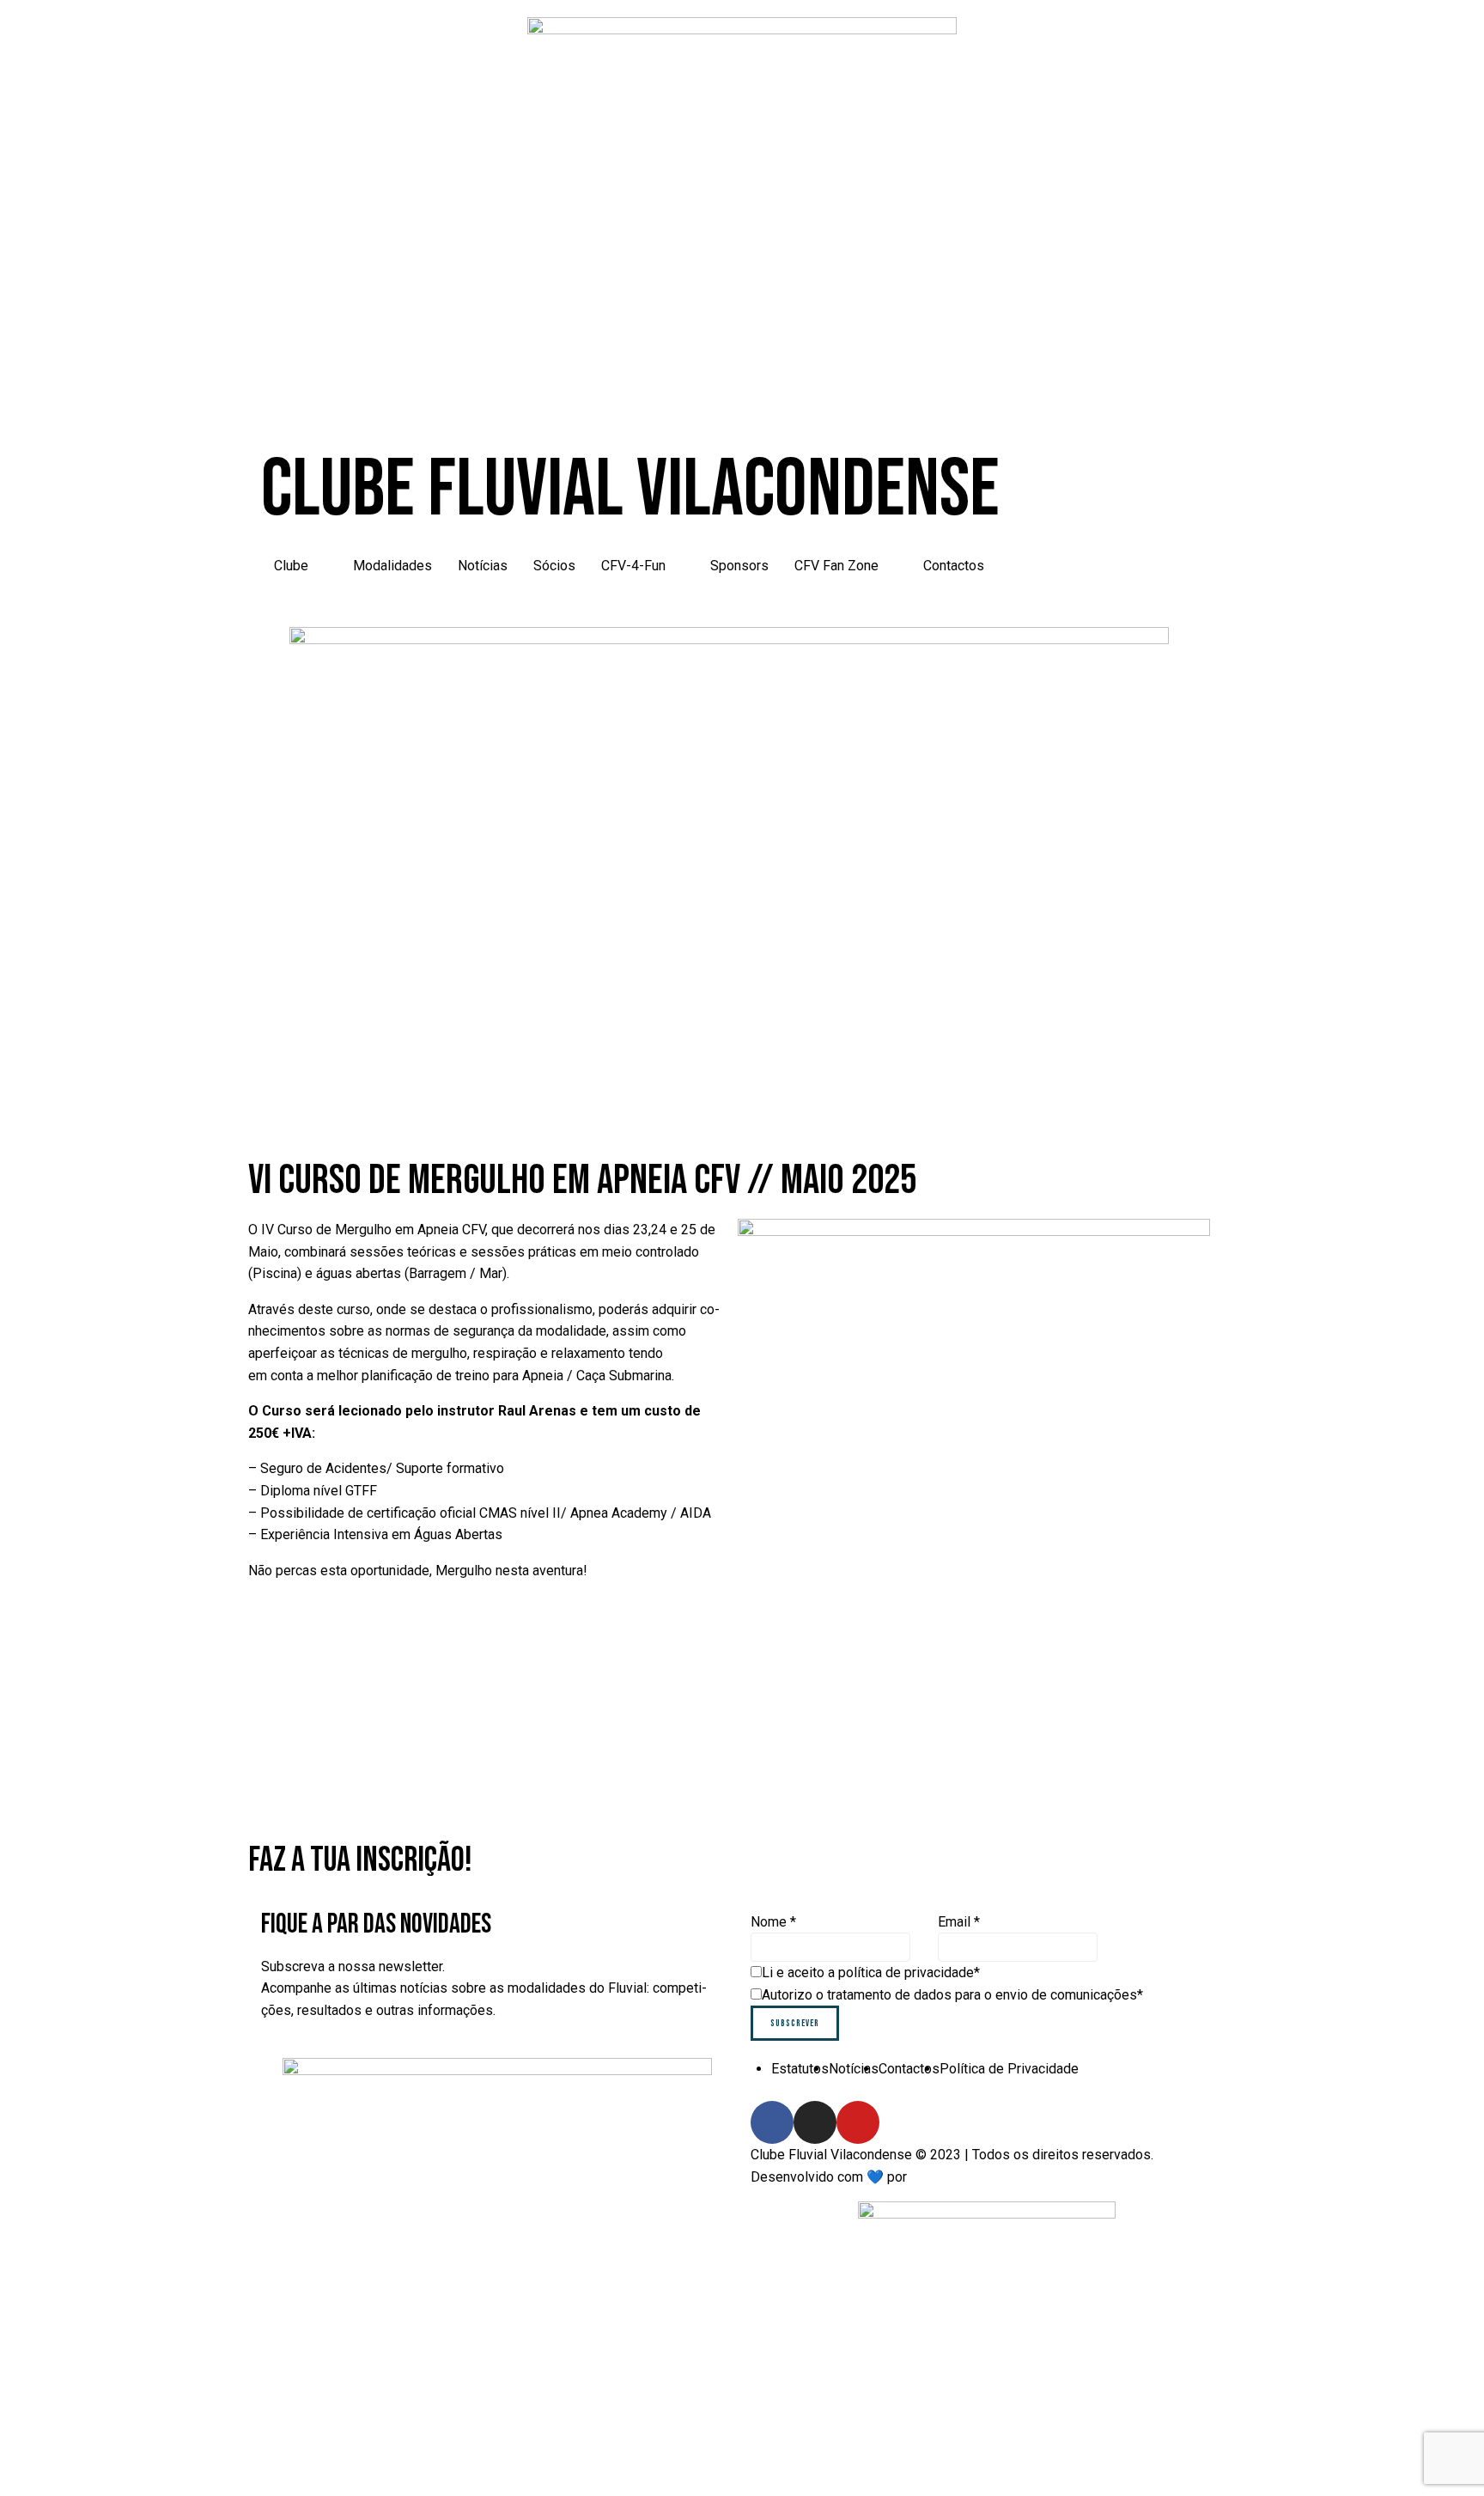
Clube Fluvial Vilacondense (630, 490)
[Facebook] (772, 2122)
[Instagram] (815, 2122)
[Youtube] (858, 2122)
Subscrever (795, 2023)
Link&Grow (943, 2177)
